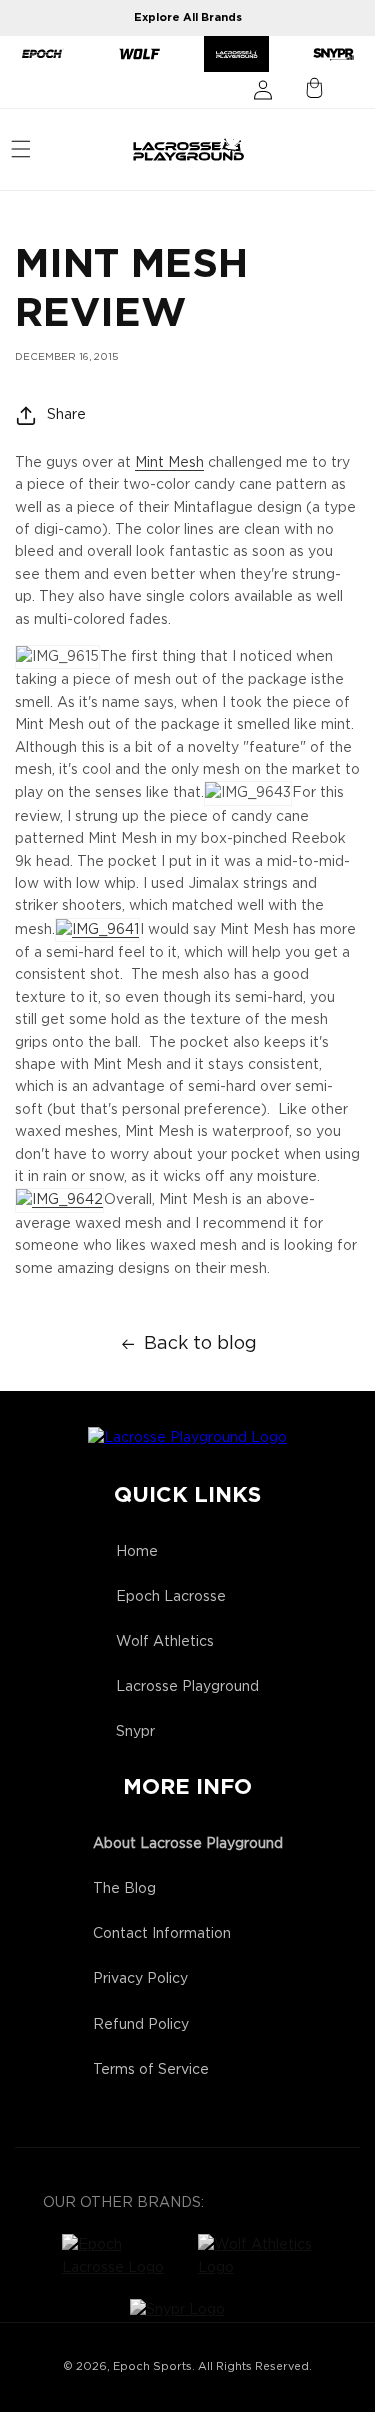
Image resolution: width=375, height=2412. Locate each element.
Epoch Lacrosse (171, 1597)
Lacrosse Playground (187, 1687)
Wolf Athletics (165, 1642)
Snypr (135, 1732)
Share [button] (66, 415)
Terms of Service (151, 2070)
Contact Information (162, 1934)
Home (137, 1552)
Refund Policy (141, 2025)
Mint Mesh (169, 463)
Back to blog (200, 1344)
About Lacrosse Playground (188, 1844)
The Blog (124, 1889)
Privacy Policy (140, 1979)
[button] (21, 149)
